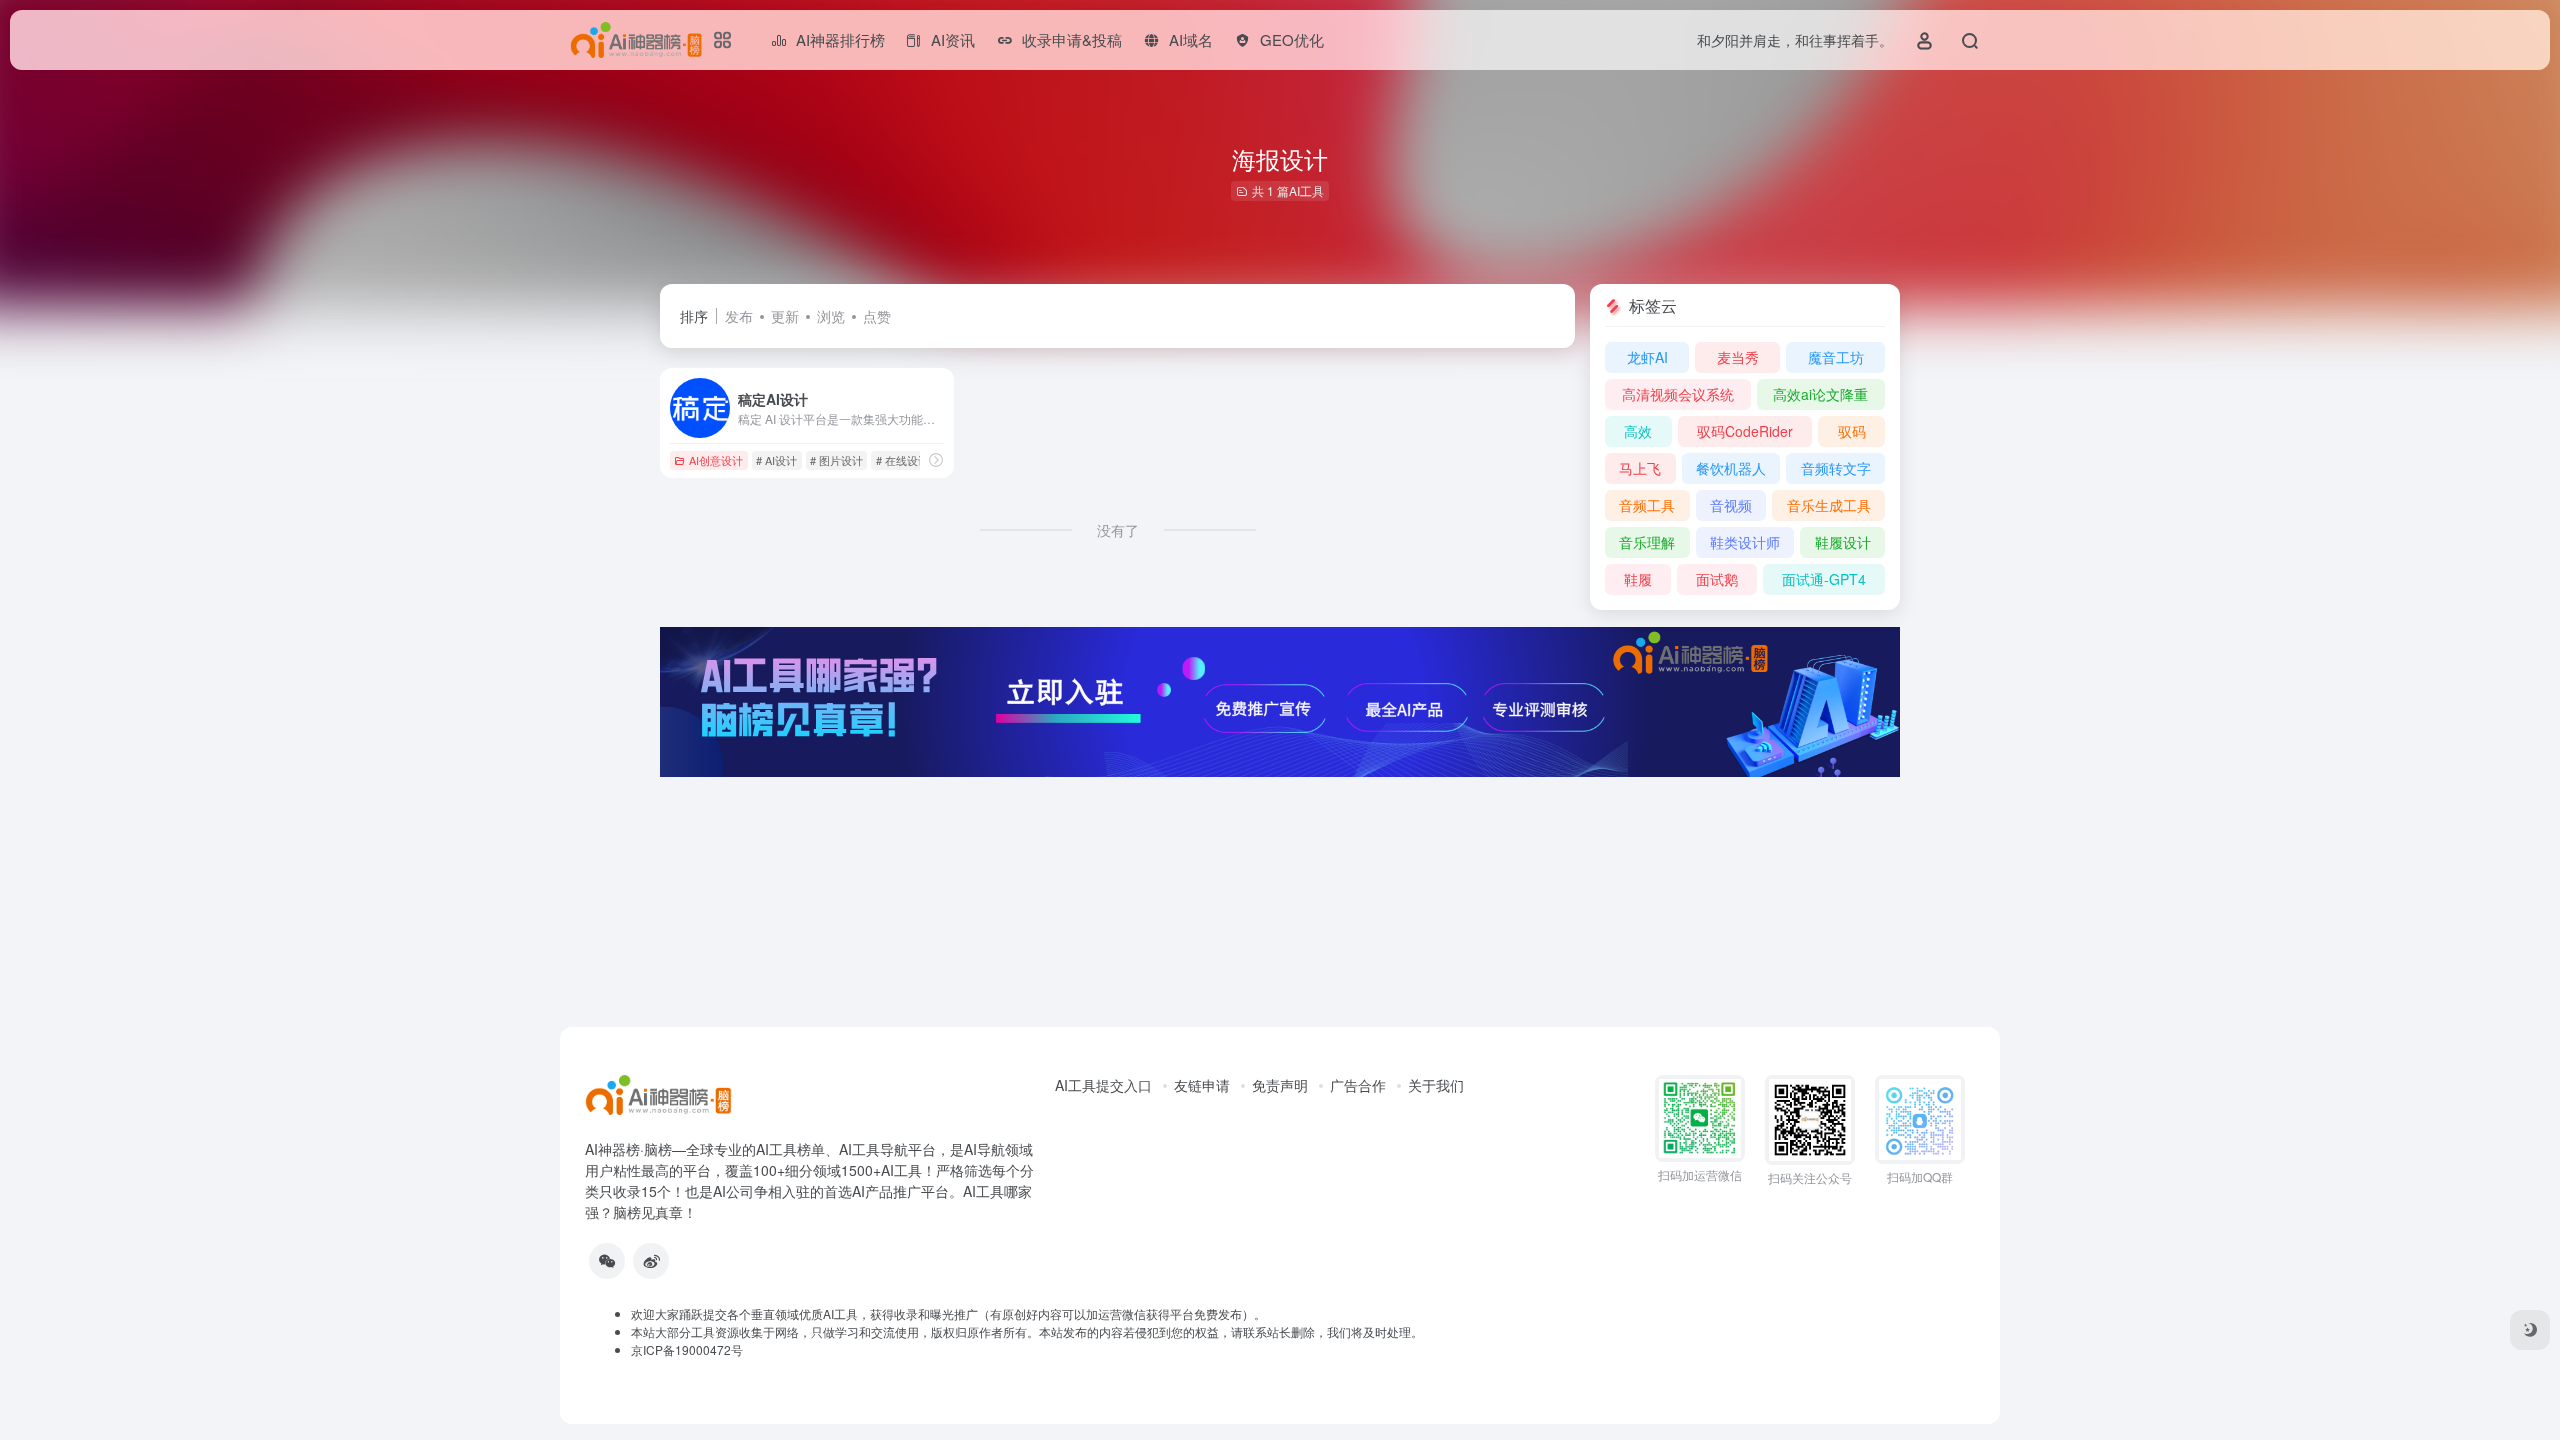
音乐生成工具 (1829, 505)
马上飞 (1640, 468)
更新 (785, 316)
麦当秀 (1738, 357)
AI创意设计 (716, 460)
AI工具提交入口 (1103, 1085)
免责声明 (1280, 1085)
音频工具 (1647, 505)
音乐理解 (1647, 542)
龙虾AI (1647, 357)
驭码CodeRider (1745, 431)
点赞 (877, 316)
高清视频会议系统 (1678, 394)
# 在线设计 (902, 460)
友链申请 (1202, 1085)
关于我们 (1436, 1085)
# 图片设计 (836, 460)
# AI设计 (776, 460)
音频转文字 (1836, 468)
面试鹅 (1717, 579)
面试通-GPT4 (1824, 579)
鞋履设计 (1843, 542)
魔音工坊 (1836, 357)
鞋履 (1638, 579)
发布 (739, 316)
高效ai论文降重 (1820, 394)
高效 (1638, 431)
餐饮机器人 (1731, 468)
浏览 (831, 316)
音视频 (1731, 505)
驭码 (1852, 431)
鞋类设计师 (1745, 542)
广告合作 (1358, 1085)
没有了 (1118, 530)
